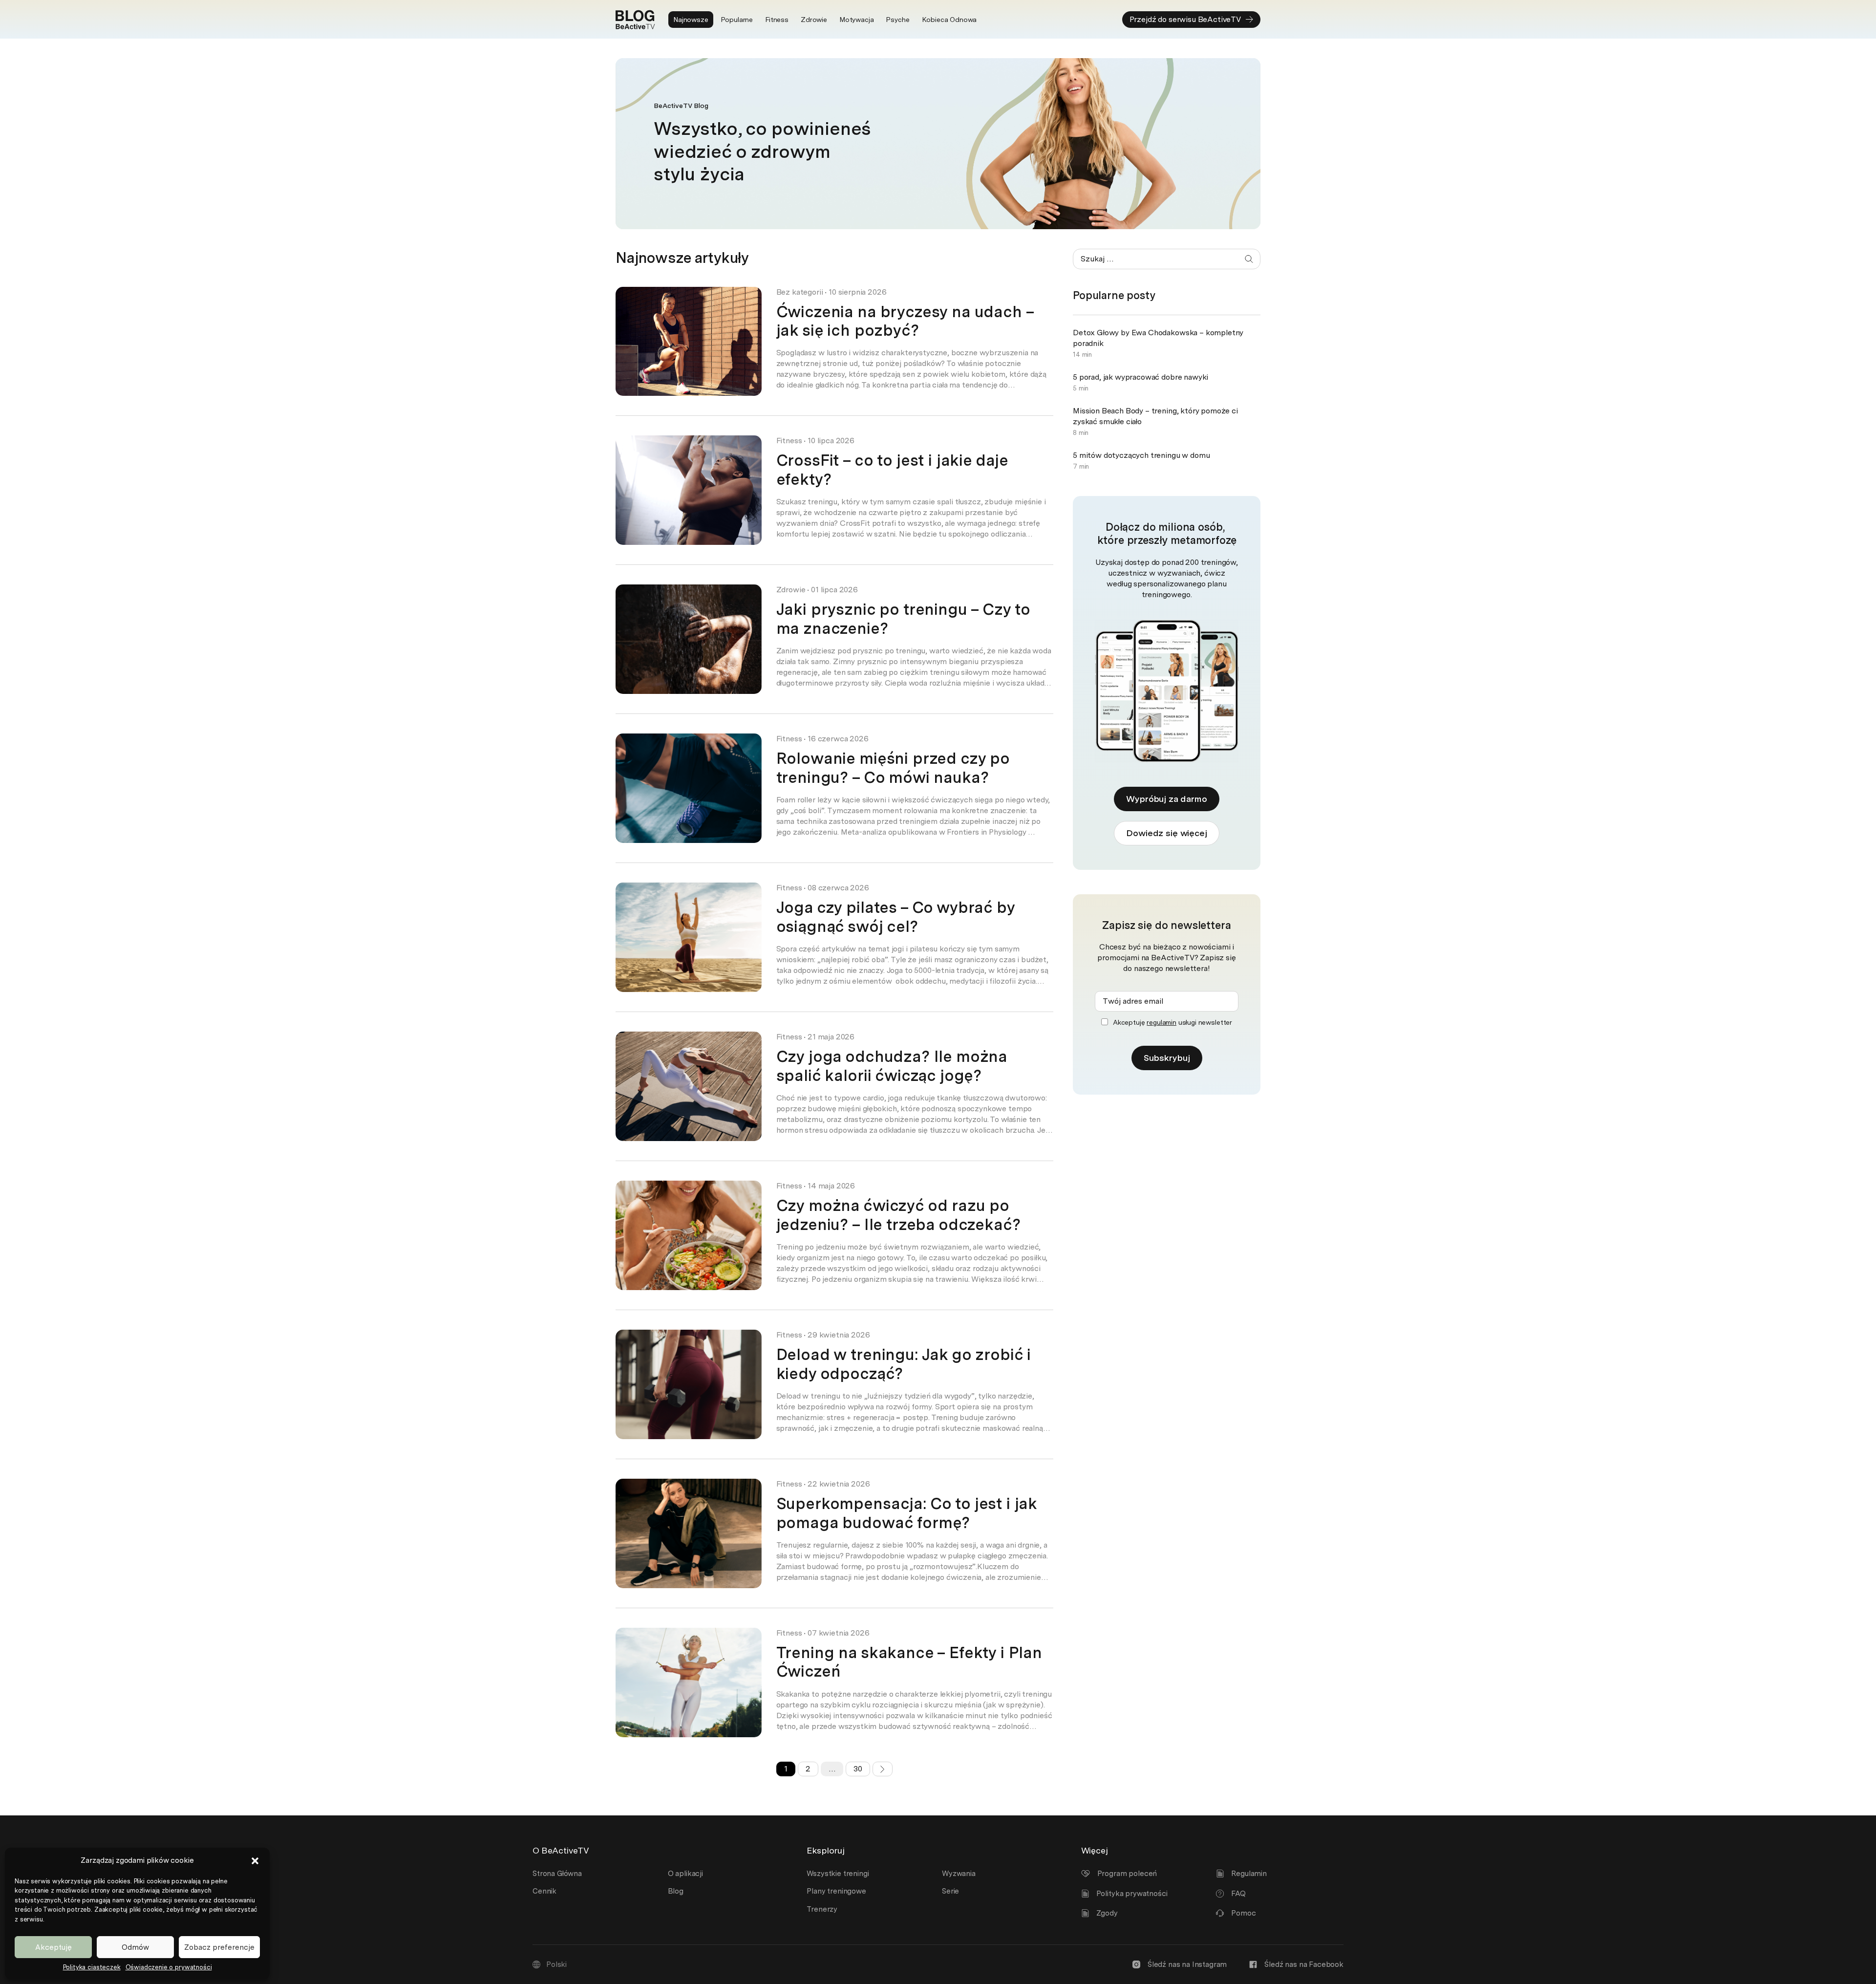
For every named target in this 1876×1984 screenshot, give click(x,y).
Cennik (544, 1891)
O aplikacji (685, 1874)
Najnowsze (691, 20)
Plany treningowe (836, 1891)
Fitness (777, 20)
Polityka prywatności (1132, 1894)
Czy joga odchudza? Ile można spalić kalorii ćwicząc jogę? (892, 1066)
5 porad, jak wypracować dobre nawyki (1141, 377)
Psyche (897, 20)
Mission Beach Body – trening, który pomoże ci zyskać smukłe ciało (1155, 416)
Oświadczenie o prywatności (169, 1967)
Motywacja (857, 20)
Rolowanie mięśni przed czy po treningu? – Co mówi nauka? (893, 767)
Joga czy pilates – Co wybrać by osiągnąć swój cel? (895, 917)
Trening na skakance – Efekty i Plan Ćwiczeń (909, 1662)
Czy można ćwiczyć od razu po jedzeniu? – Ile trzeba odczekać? (898, 1215)
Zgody (1107, 1913)
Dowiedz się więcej (1166, 833)
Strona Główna (557, 1874)
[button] (255, 1861)
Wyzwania (959, 1874)
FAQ (1238, 1894)
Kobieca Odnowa (949, 20)
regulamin (1162, 1022)
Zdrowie (814, 20)
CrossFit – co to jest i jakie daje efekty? (892, 469)
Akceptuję (53, 1947)
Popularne (737, 20)
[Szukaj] (1249, 259)
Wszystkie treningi (838, 1874)
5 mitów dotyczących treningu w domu (1141, 455)
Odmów (135, 1947)
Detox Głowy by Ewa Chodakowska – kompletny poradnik (1158, 338)
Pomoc (1243, 1913)
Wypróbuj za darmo (1166, 799)
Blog (676, 1891)
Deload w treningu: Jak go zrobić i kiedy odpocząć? (904, 1364)
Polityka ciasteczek (92, 1967)
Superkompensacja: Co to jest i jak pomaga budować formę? (907, 1513)
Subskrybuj (1167, 1058)
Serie (950, 1891)
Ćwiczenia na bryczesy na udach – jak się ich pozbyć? (905, 321)
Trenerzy (822, 1909)
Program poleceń (1127, 1874)
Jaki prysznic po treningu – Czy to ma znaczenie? (903, 618)
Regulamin (1249, 1874)
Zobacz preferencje (219, 1947)
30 (858, 1769)
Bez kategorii (800, 292)
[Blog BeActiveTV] (635, 20)
